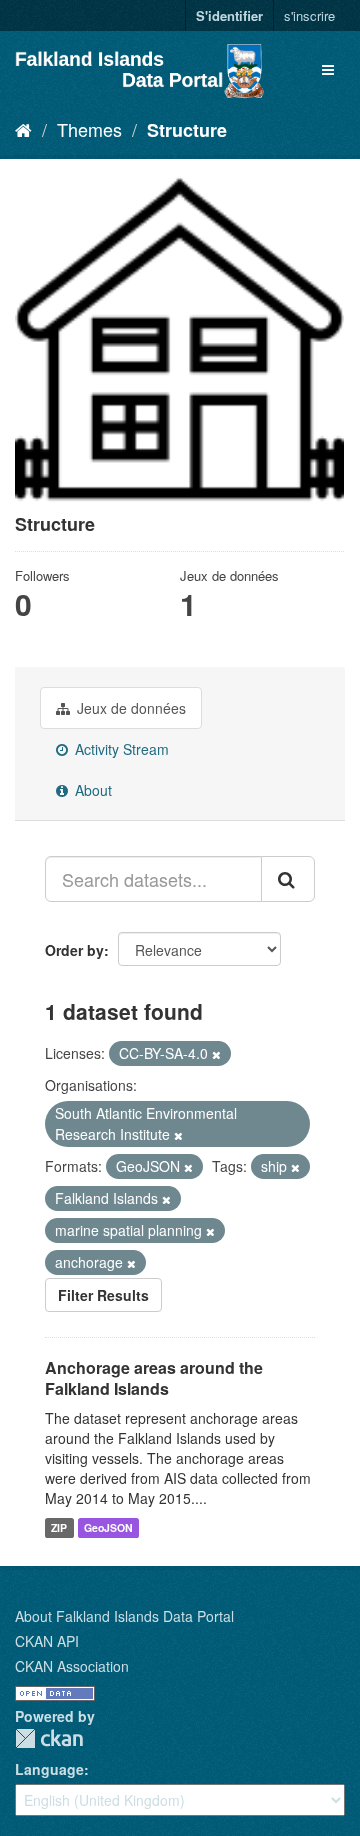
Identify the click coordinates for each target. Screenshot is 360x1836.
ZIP (59, 1527)
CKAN (49, 1738)
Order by (74, 950)
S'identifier (229, 15)
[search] (288, 879)
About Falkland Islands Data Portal (124, 1616)
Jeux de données (129, 708)
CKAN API (47, 1641)
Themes (89, 129)
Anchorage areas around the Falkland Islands (154, 1378)
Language (49, 1769)
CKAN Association (72, 1666)
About (91, 790)
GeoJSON (108, 1527)
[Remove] (216, 1054)
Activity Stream (120, 749)
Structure (187, 130)
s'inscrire (309, 15)
